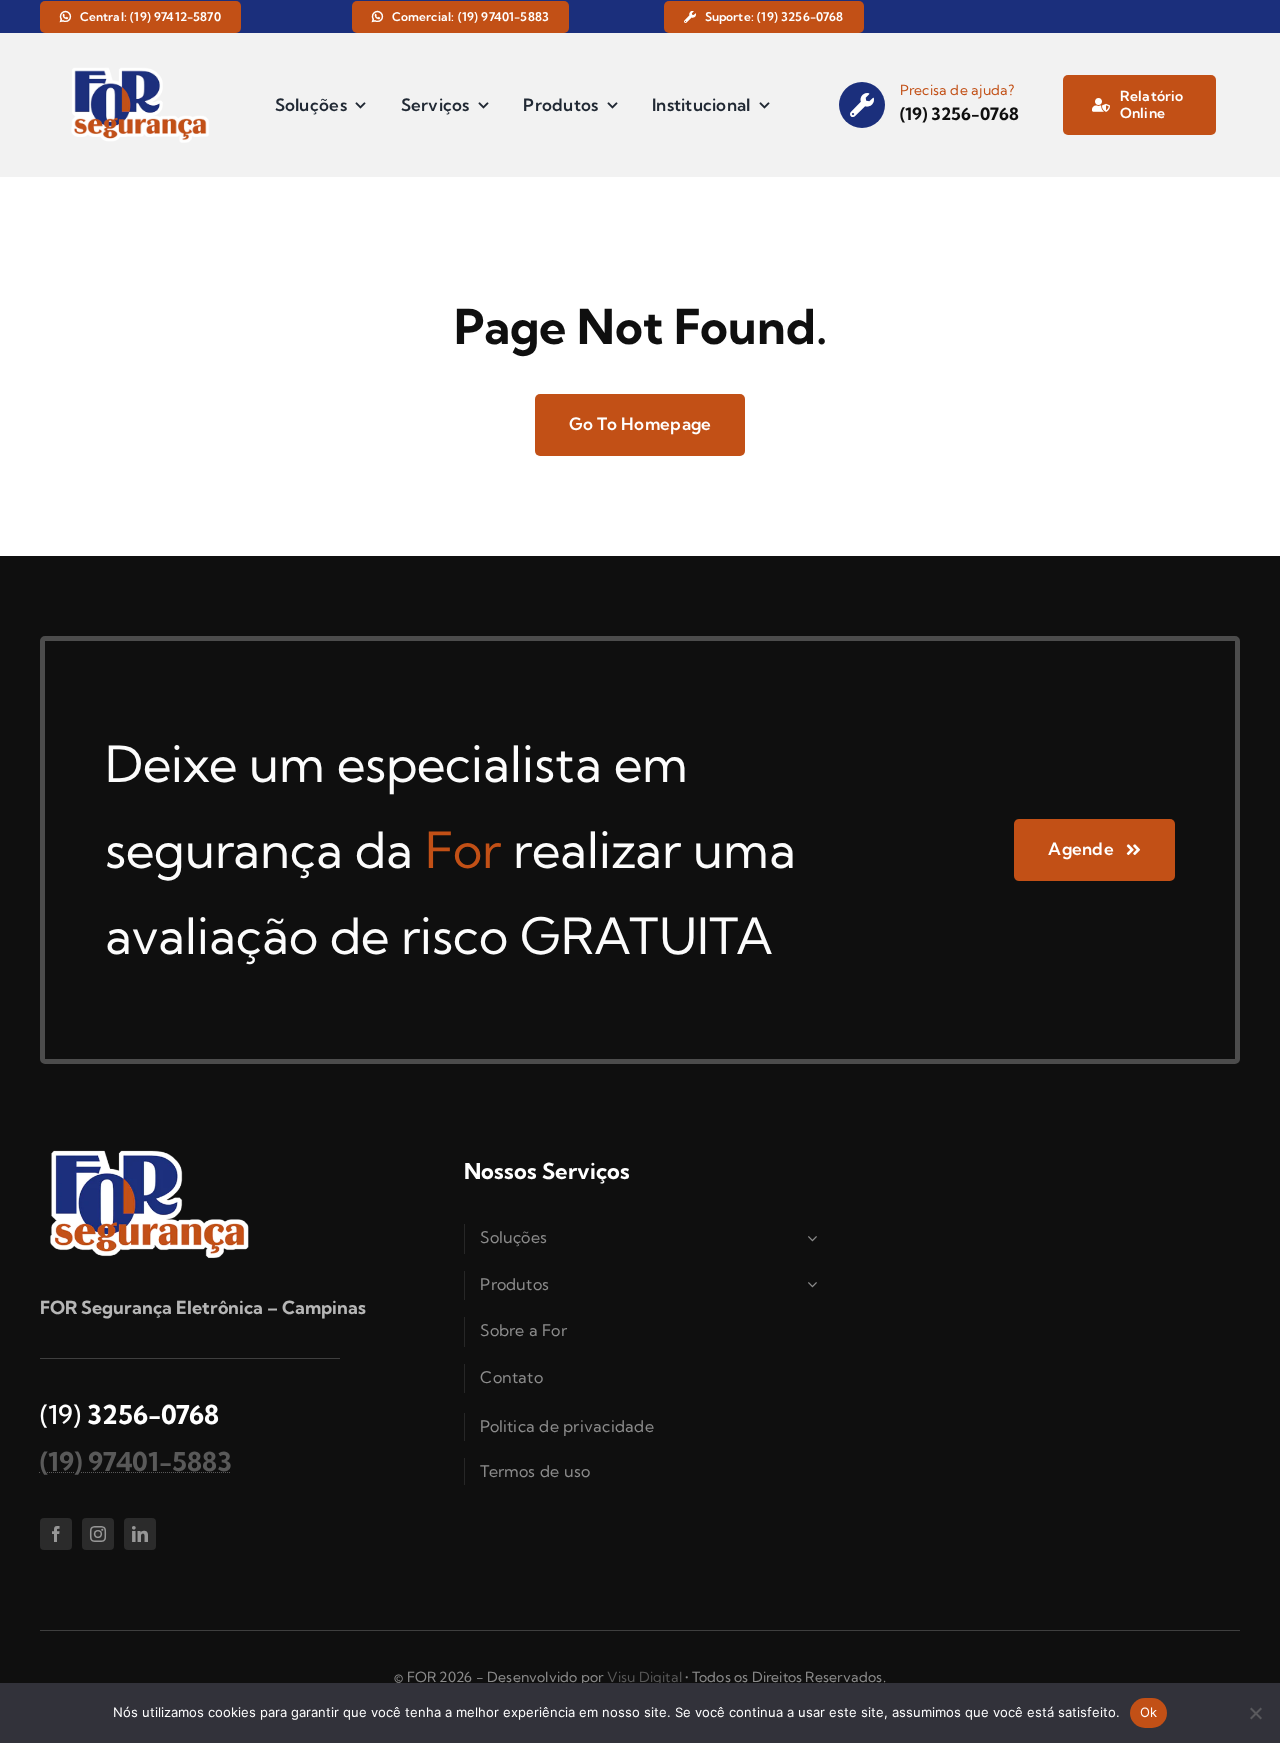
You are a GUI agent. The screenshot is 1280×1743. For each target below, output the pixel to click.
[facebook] (56, 1534)
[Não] (1255, 1713)
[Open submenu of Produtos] (815, 1285)
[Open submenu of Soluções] (815, 1238)
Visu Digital (645, 1677)
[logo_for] (140, 71)
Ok (1149, 1712)
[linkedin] (140, 1534)
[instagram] (98, 1534)
